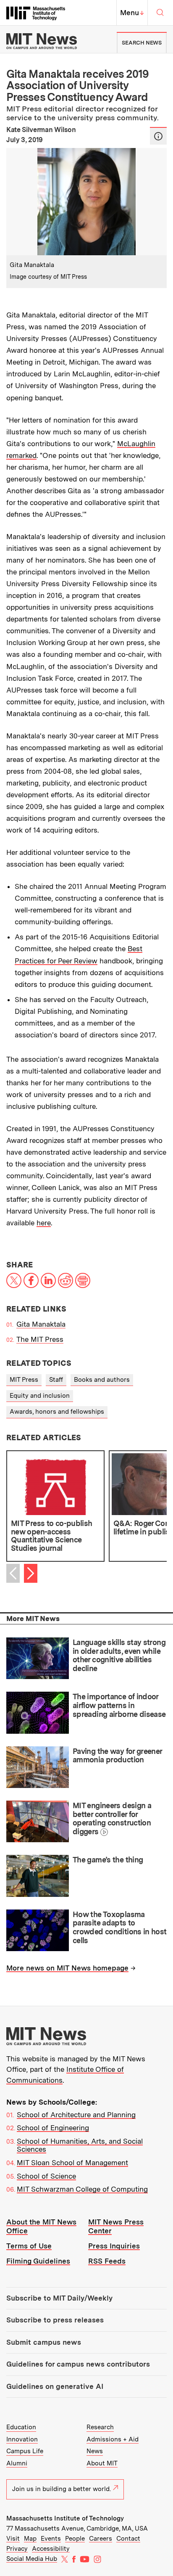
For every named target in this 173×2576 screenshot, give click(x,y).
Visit (13, 2539)
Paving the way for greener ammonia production (117, 1756)
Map (30, 2539)
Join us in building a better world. (62, 2489)
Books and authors (102, 1380)
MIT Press (24, 1380)
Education (21, 2427)
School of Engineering (53, 2128)
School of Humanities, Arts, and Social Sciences (80, 2145)
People (75, 2539)
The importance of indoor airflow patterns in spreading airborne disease (119, 1705)
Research (100, 2427)
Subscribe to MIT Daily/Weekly (59, 2298)
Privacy (17, 2549)
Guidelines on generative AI (55, 2386)
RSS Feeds (107, 2261)
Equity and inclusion (40, 1396)
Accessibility (51, 2549)
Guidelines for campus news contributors (78, 2364)
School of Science (46, 2176)
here (44, 1223)
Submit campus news (44, 2342)
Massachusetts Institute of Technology (65, 2518)
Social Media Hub (32, 2559)
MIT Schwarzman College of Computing (82, 2189)
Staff (56, 1380)
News (95, 2451)
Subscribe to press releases (55, 2320)
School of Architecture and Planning (76, 2115)
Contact (128, 2539)
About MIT (102, 2463)
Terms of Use (29, 2246)
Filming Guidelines (38, 2261)
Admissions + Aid (113, 2439)
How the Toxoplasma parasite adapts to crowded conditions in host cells (120, 1927)
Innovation (22, 2439)
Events (51, 2539)
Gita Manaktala (41, 1324)
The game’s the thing (108, 1860)
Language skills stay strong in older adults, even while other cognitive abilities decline (119, 1655)
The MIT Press (40, 1339)
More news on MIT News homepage (67, 1968)
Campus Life (25, 2451)
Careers (101, 2539)
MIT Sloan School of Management (72, 2163)
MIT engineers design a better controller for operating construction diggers (112, 1818)
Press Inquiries (114, 2246)
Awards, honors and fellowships (57, 1412)
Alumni (17, 2463)
